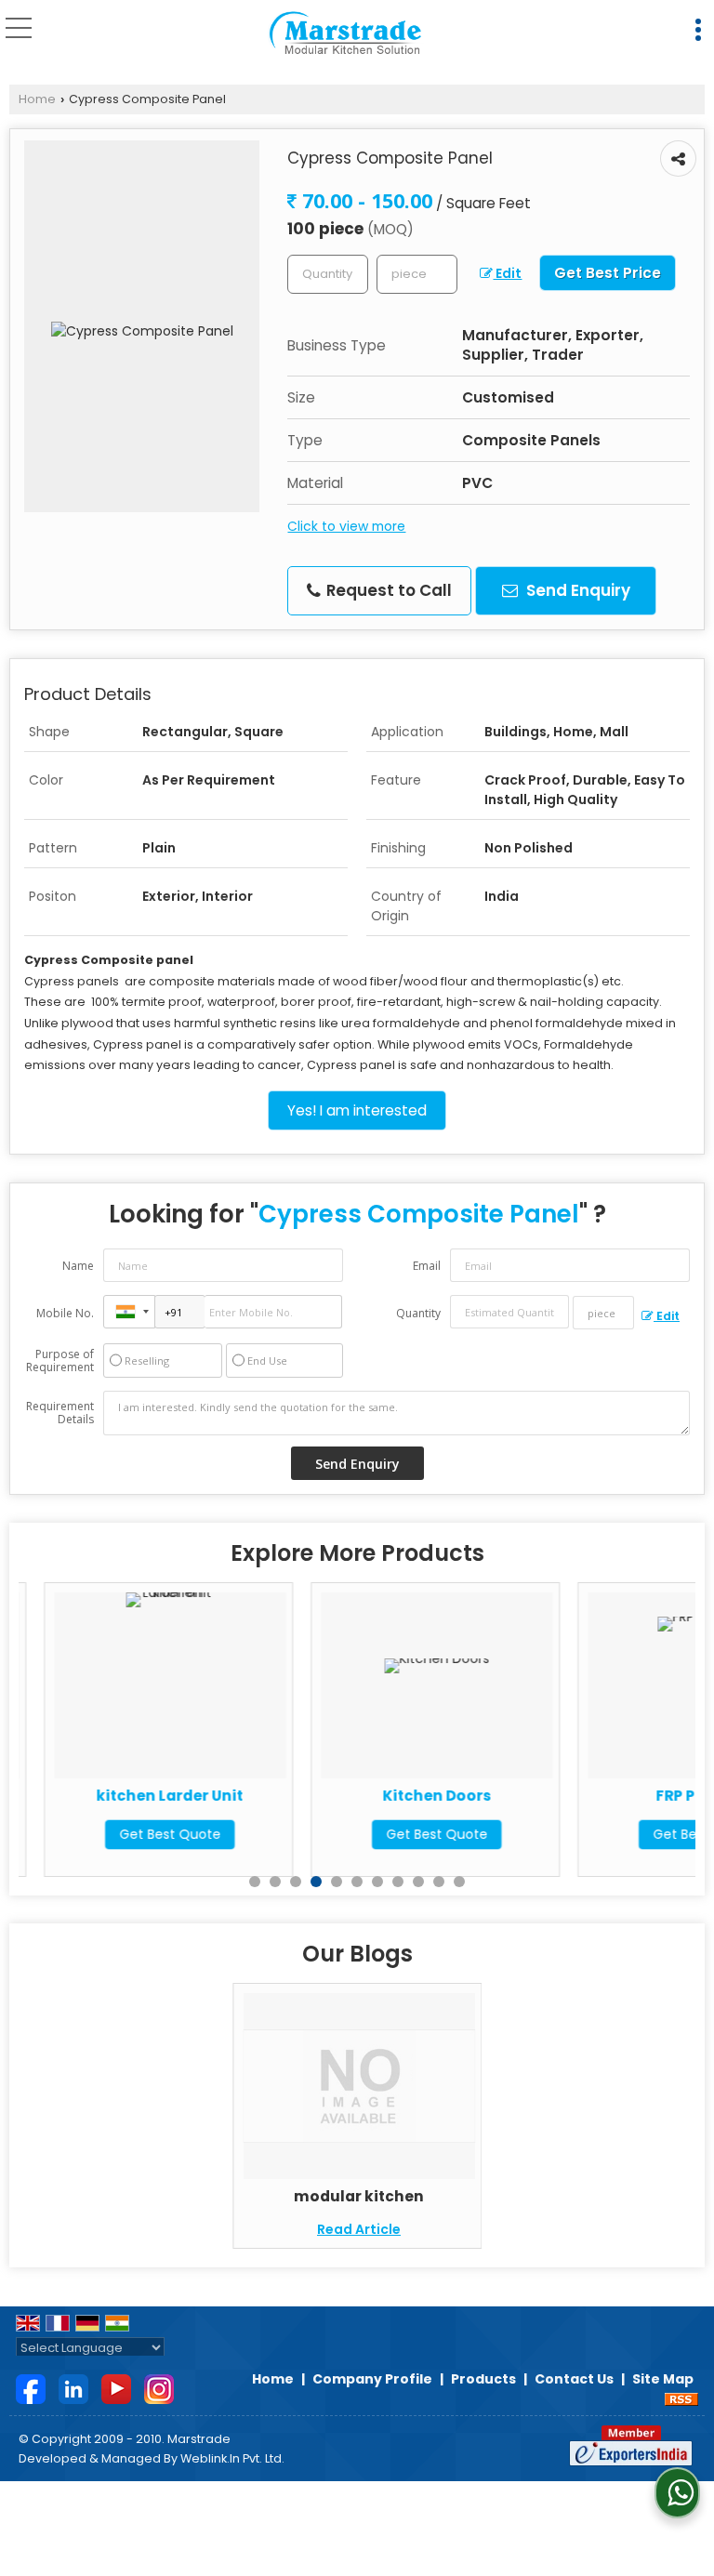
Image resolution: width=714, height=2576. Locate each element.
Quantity (418, 1313)
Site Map (663, 2379)
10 (439, 1882)
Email (427, 1266)
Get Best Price (608, 273)
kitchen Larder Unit (145, 1796)
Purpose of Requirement (60, 1361)
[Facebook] (31, 2388)
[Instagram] (159, 2388)
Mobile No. (65, 1313)
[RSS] (681, 2398)
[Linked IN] (73, 2388)
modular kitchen (359, 2196)
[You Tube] (116, 2388)
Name (78, 1266)
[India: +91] (129, 1312)
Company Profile (372, 2379)
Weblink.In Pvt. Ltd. (232, 2458)
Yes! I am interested (357, 1110)
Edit (507, 273)
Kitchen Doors (412, 1796)
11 (459, 1882)
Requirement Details (60, 1413)
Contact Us (574, 2379)
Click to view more (346, 526)
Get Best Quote (145, 1834)
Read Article (359, 2229)
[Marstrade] (345, 33)
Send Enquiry (576, 590)
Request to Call (387, 590)
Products (483, 2379)
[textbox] (417, 274)
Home (37, 99)
